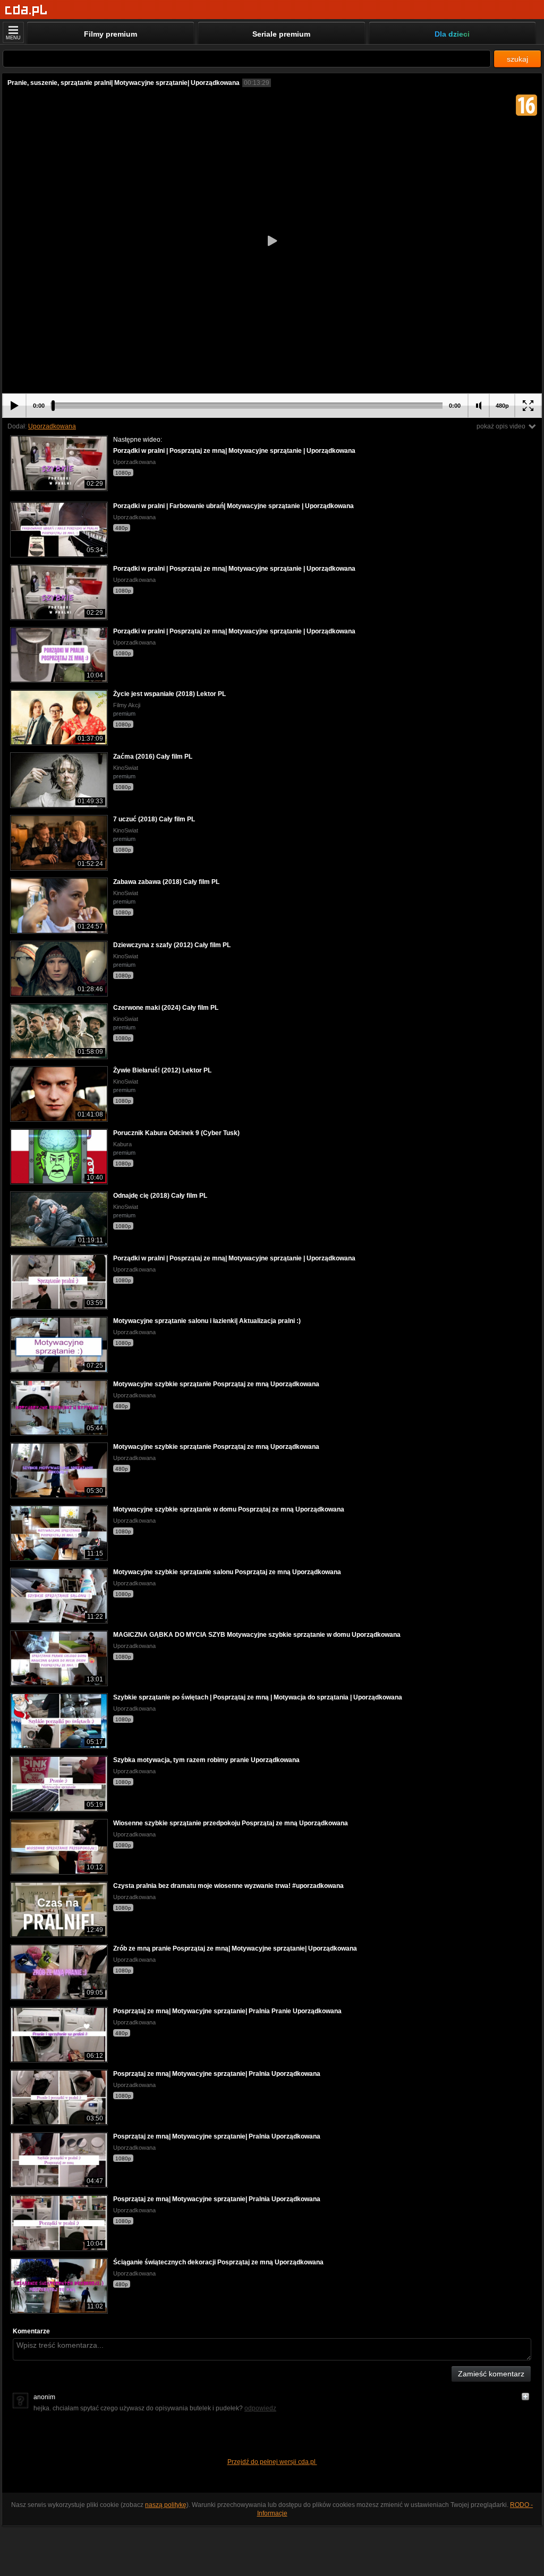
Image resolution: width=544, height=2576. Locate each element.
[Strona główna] (26, 10)
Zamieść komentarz (491, 2374)
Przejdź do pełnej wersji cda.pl (272, 2462)
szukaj (517, 59)
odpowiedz (260, 2408)
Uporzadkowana (52, 426)
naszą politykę (166, 2505)
